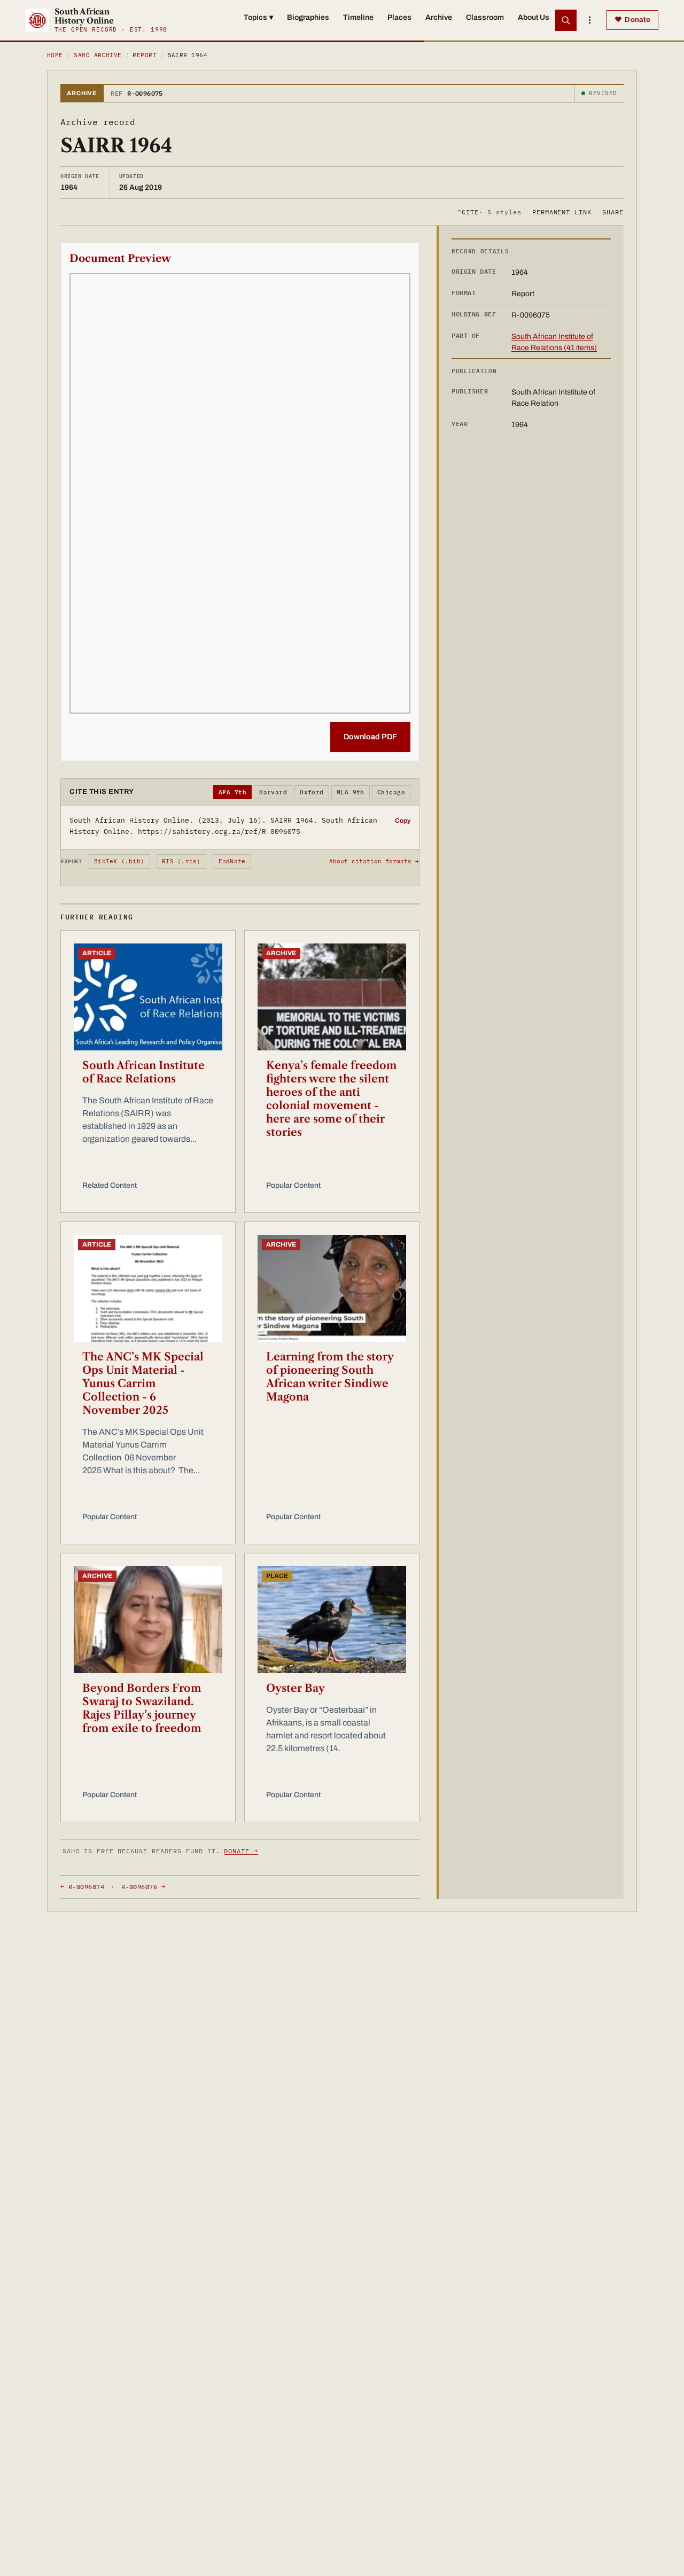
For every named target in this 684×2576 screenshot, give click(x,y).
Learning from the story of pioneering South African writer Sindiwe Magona (330, 1377)
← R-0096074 (82, 1887)
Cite (489, 211)
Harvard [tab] (273, 792)
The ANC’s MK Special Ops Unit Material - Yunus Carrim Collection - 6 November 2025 (143, 1383)
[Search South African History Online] (566, 20)
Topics (258, 17)
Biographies (308, 17)
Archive (439, 17)
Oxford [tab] (312, 792)
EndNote (232, 861)
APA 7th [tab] (232, 792)
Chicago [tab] (391, 792)
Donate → (241, 1851)
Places (399, 17)
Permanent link (562, 211)
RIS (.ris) (181, 861)
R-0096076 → (143, 1887)
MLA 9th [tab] (351, 792)
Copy (403, 821)
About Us (534, 17)
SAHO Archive (98, 55)
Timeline (358, 17)
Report (145, 55)
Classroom (485, 17)
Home (55, 55)
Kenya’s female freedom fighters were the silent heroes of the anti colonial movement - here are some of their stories (332, 1099)
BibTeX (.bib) (119, 861)
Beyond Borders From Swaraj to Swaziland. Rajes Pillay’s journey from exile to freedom (142, 1708)
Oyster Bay (296, 1688)
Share (613, 211)
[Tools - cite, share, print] (589, 20)
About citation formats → (374, 861)
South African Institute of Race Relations (143, 1072)
